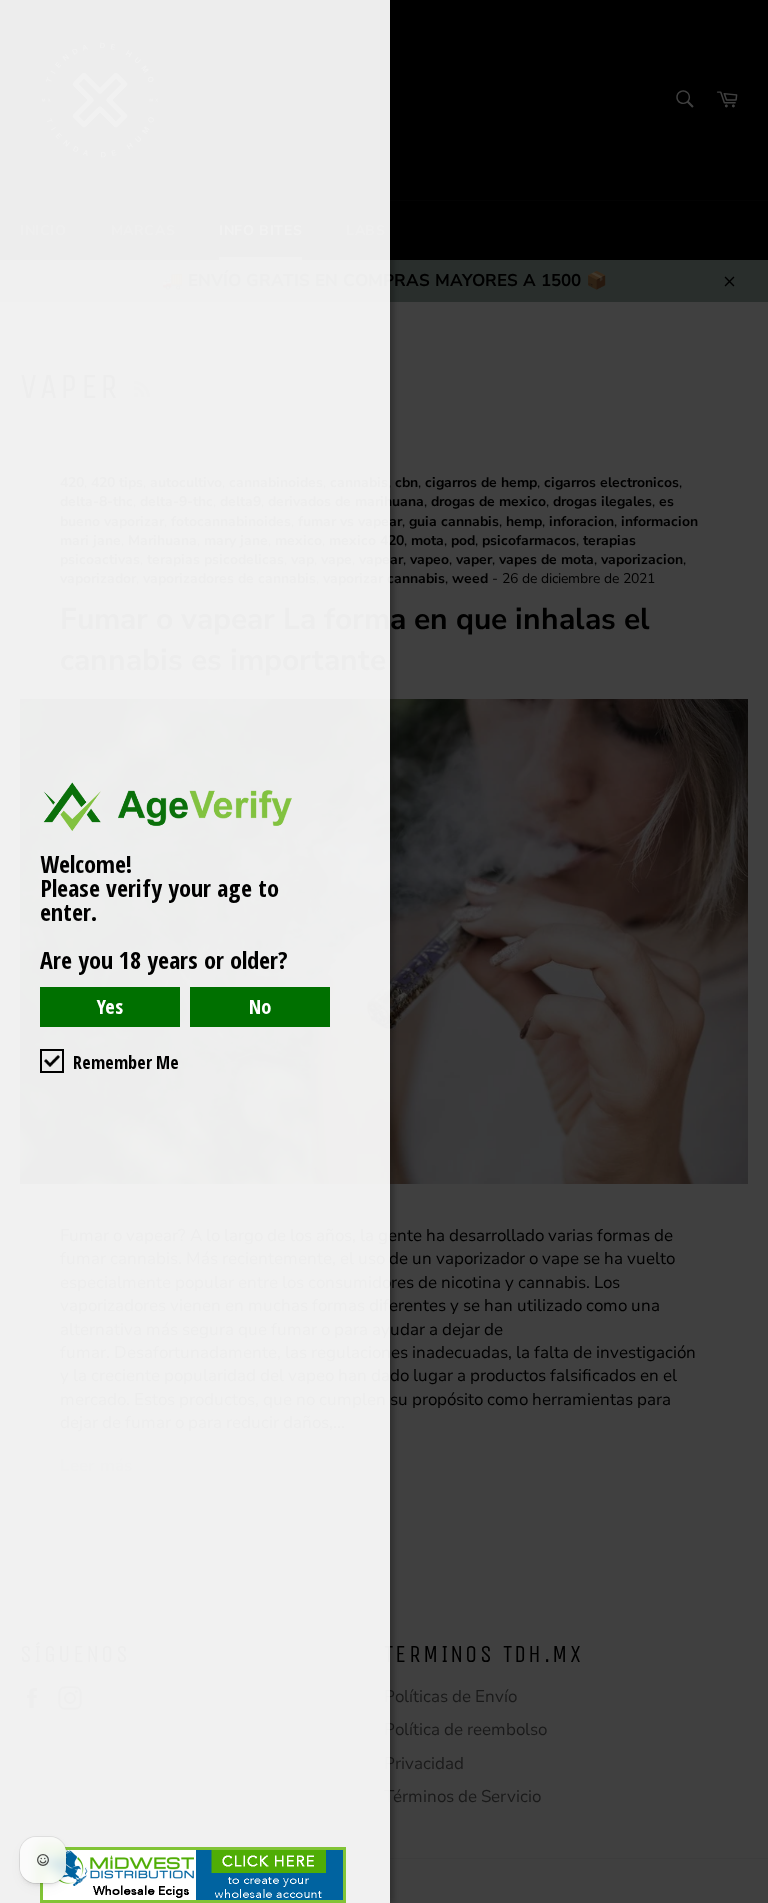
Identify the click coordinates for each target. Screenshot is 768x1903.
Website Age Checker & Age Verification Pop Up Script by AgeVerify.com (743, 1898)
